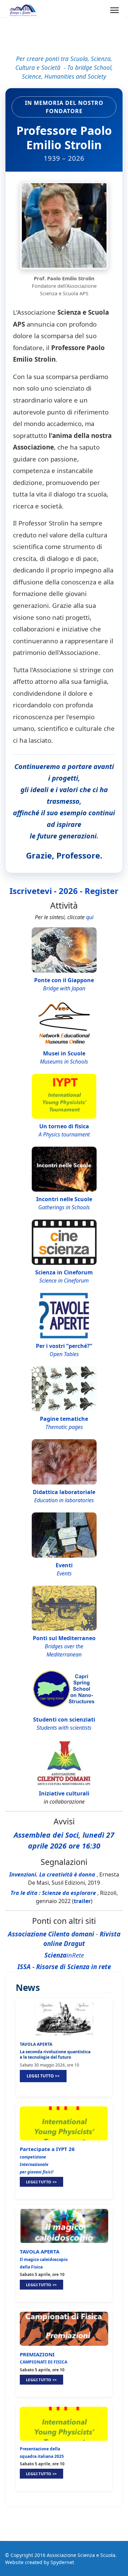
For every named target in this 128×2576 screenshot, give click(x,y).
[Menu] (115, 10)
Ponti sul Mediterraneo (64, 1638)
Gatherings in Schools (64, 1207)
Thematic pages (64, 1427)
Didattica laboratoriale (64, 1492)
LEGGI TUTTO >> (43, 2076)
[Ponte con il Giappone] (64, 950)
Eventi (64, 1565)
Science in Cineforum (64, 1281)
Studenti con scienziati (64, 1719)
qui (90, 917)
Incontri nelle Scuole (64, 1199)
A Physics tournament (64, 1134)
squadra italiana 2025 (42, 2456)
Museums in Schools (64, 1062)
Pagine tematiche (64, 1419)
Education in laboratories (64, 1500)
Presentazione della (40, 2449)
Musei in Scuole (64, 1053)
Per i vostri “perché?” (64, 1346)
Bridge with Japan (64, 988)
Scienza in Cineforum (64, 1272)
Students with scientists (64, 1728)
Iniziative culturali (64, 1793)
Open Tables (64, 1354)
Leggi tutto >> (41, 2182)
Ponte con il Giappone (64, 980)
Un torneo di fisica (64, 1126)
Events (64, 1573)
